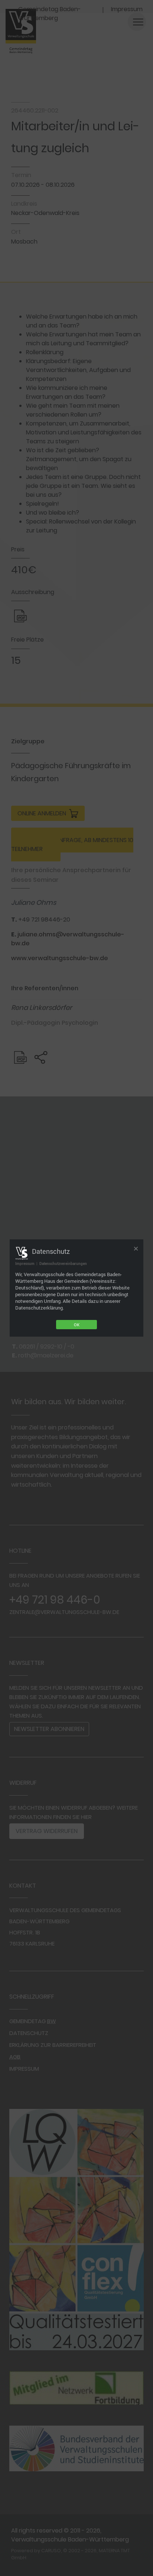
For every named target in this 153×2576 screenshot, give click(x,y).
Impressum (25, 1263)
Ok (77, 1325)
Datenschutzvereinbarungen (63, 1263)
